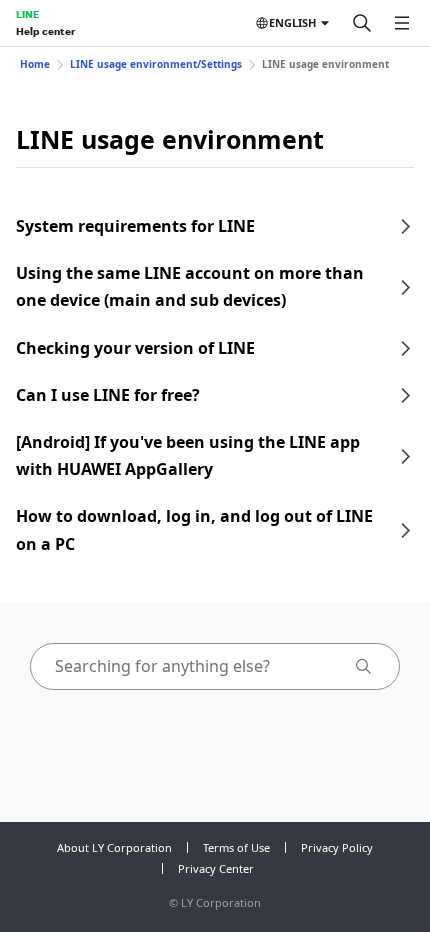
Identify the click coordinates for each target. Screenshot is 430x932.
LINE (27, 14)
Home (35, 64)
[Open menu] (402, 23)
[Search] (362, 23)
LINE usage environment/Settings (156, 64)
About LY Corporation (114, 847)
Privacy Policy (337, 847)
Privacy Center (216, 868)
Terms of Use (236, 847)
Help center (45, 31)
